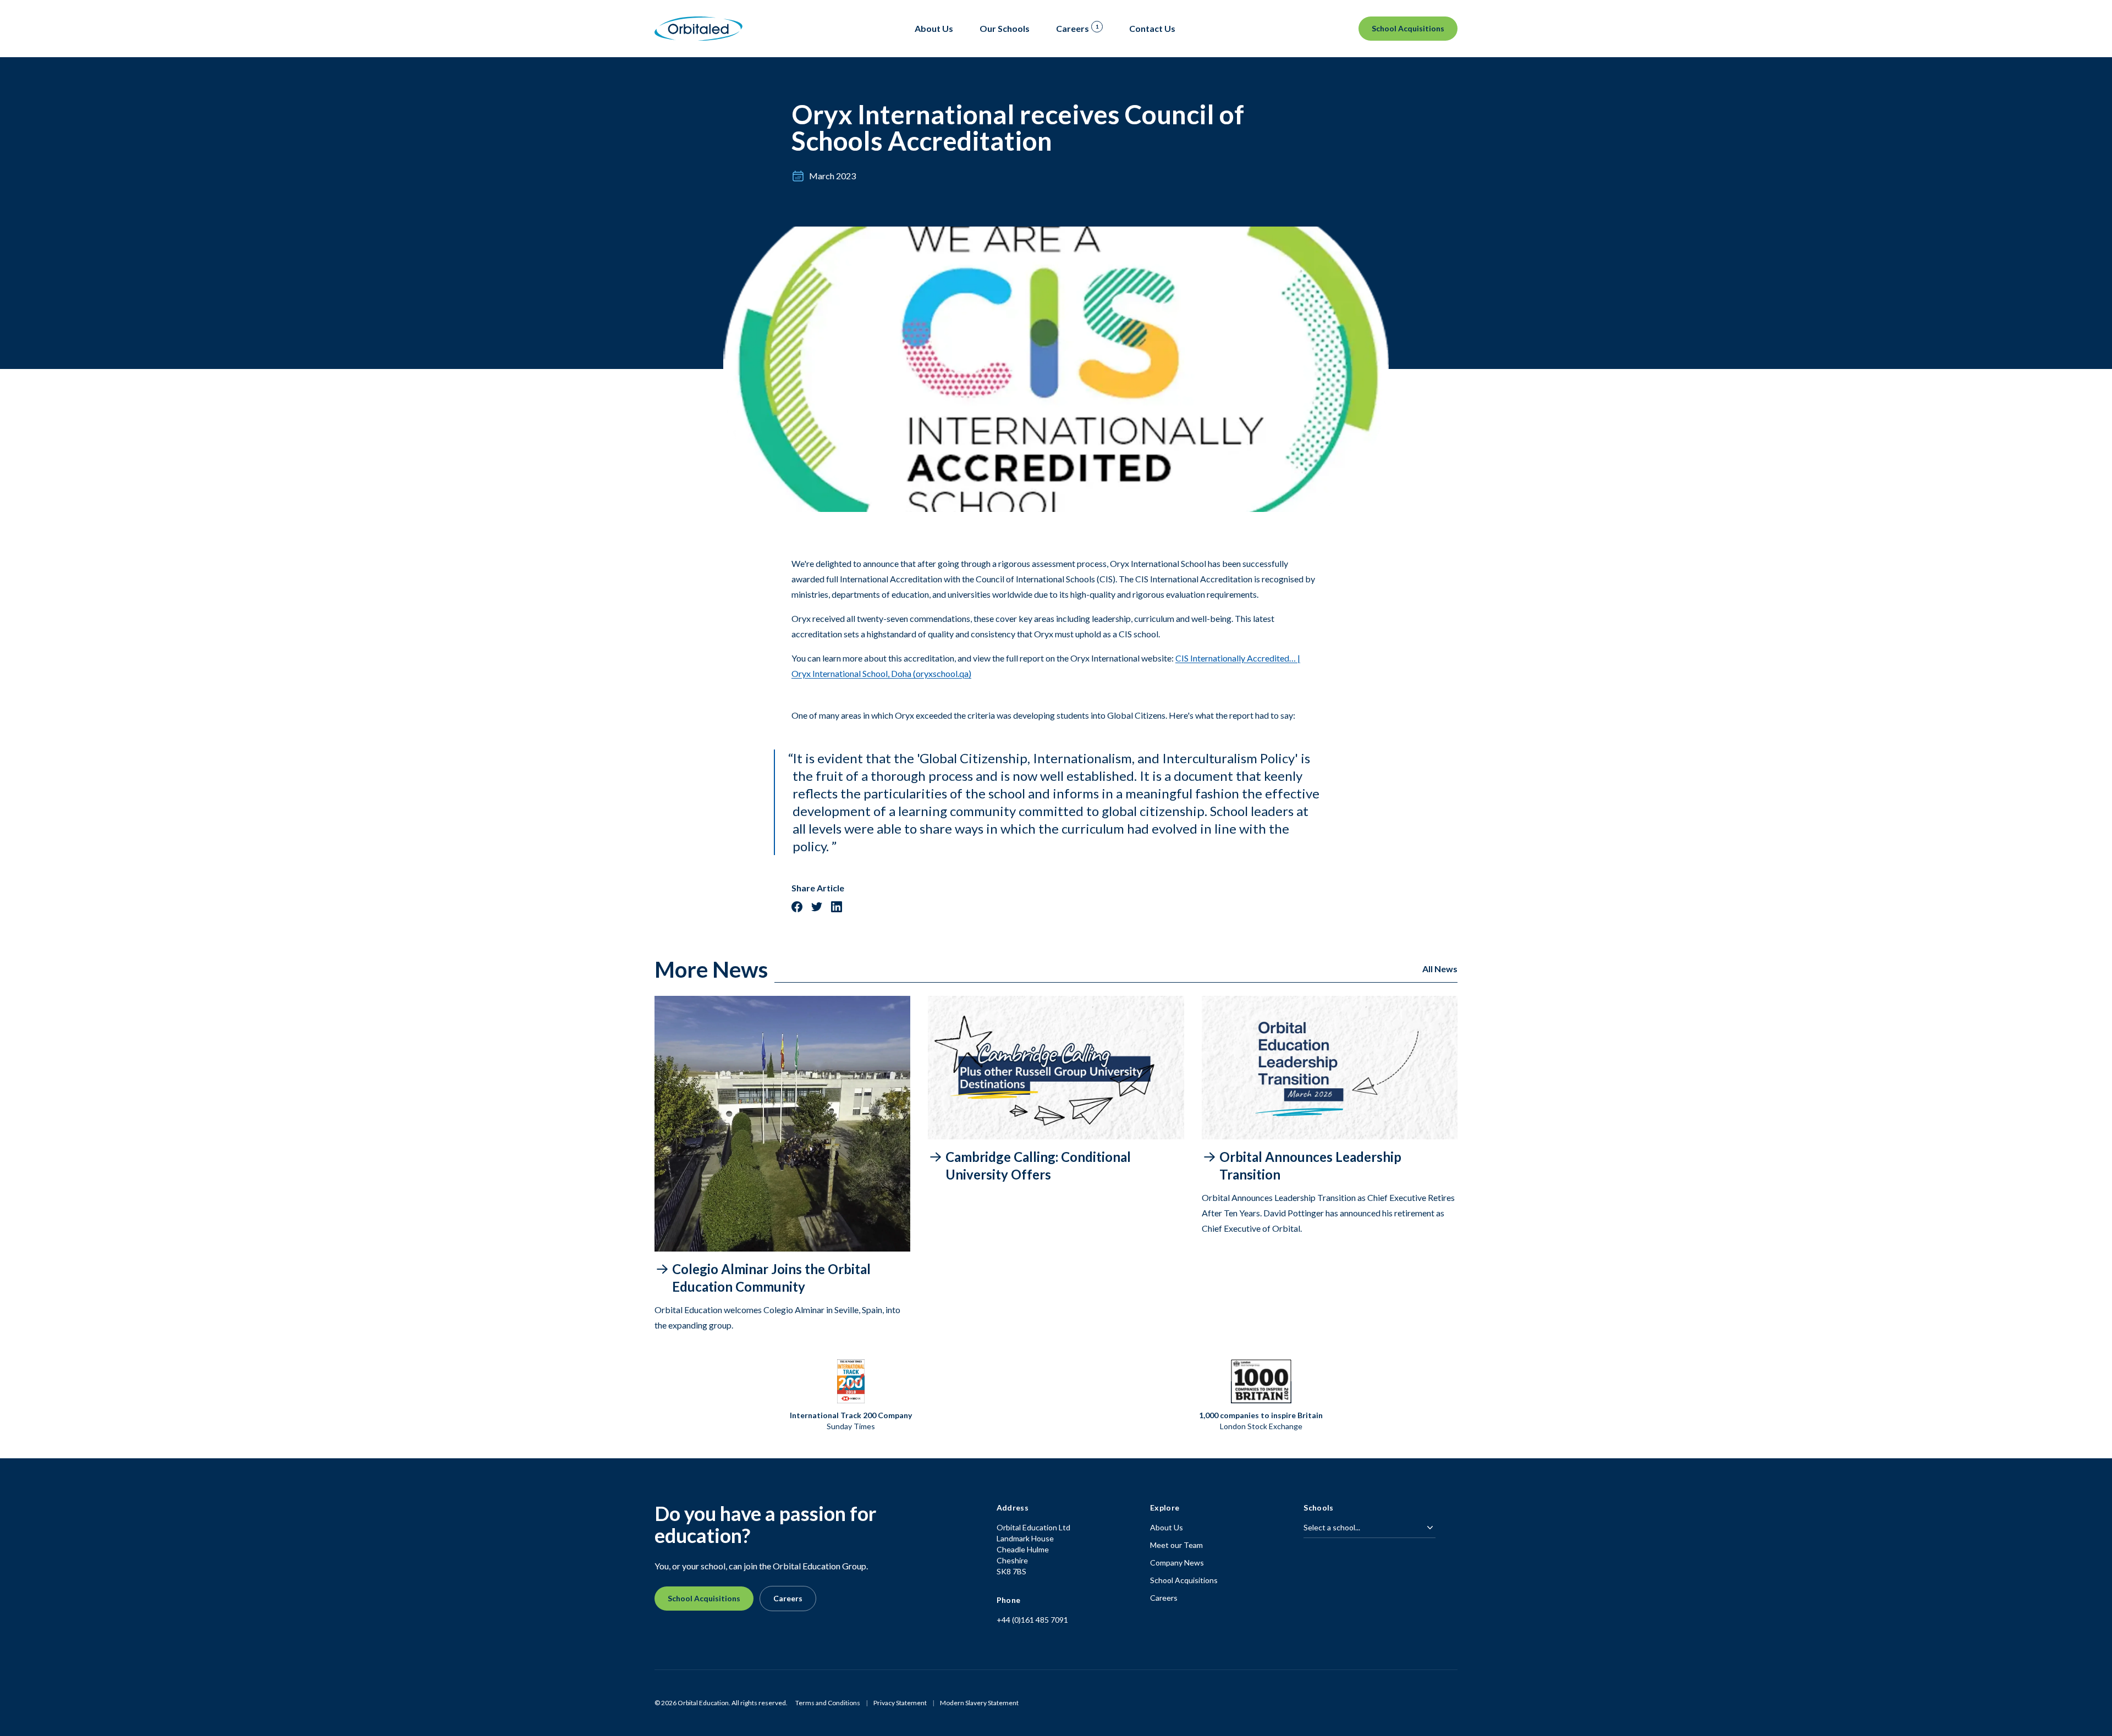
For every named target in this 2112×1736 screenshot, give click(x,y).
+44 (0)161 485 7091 (1032, 1620)
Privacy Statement (900, 1703)
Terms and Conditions (828, 1703)
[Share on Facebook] (797, 907)
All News (1440, 969)
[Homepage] (698, 29)
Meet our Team (1176, 1545)
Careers (788, 1598)
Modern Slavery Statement (979, 1703)
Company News (1177, 1563)
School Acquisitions (1408, 28)
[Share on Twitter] (817, 907)
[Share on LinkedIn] (837, 907)
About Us (1167, 1527)
